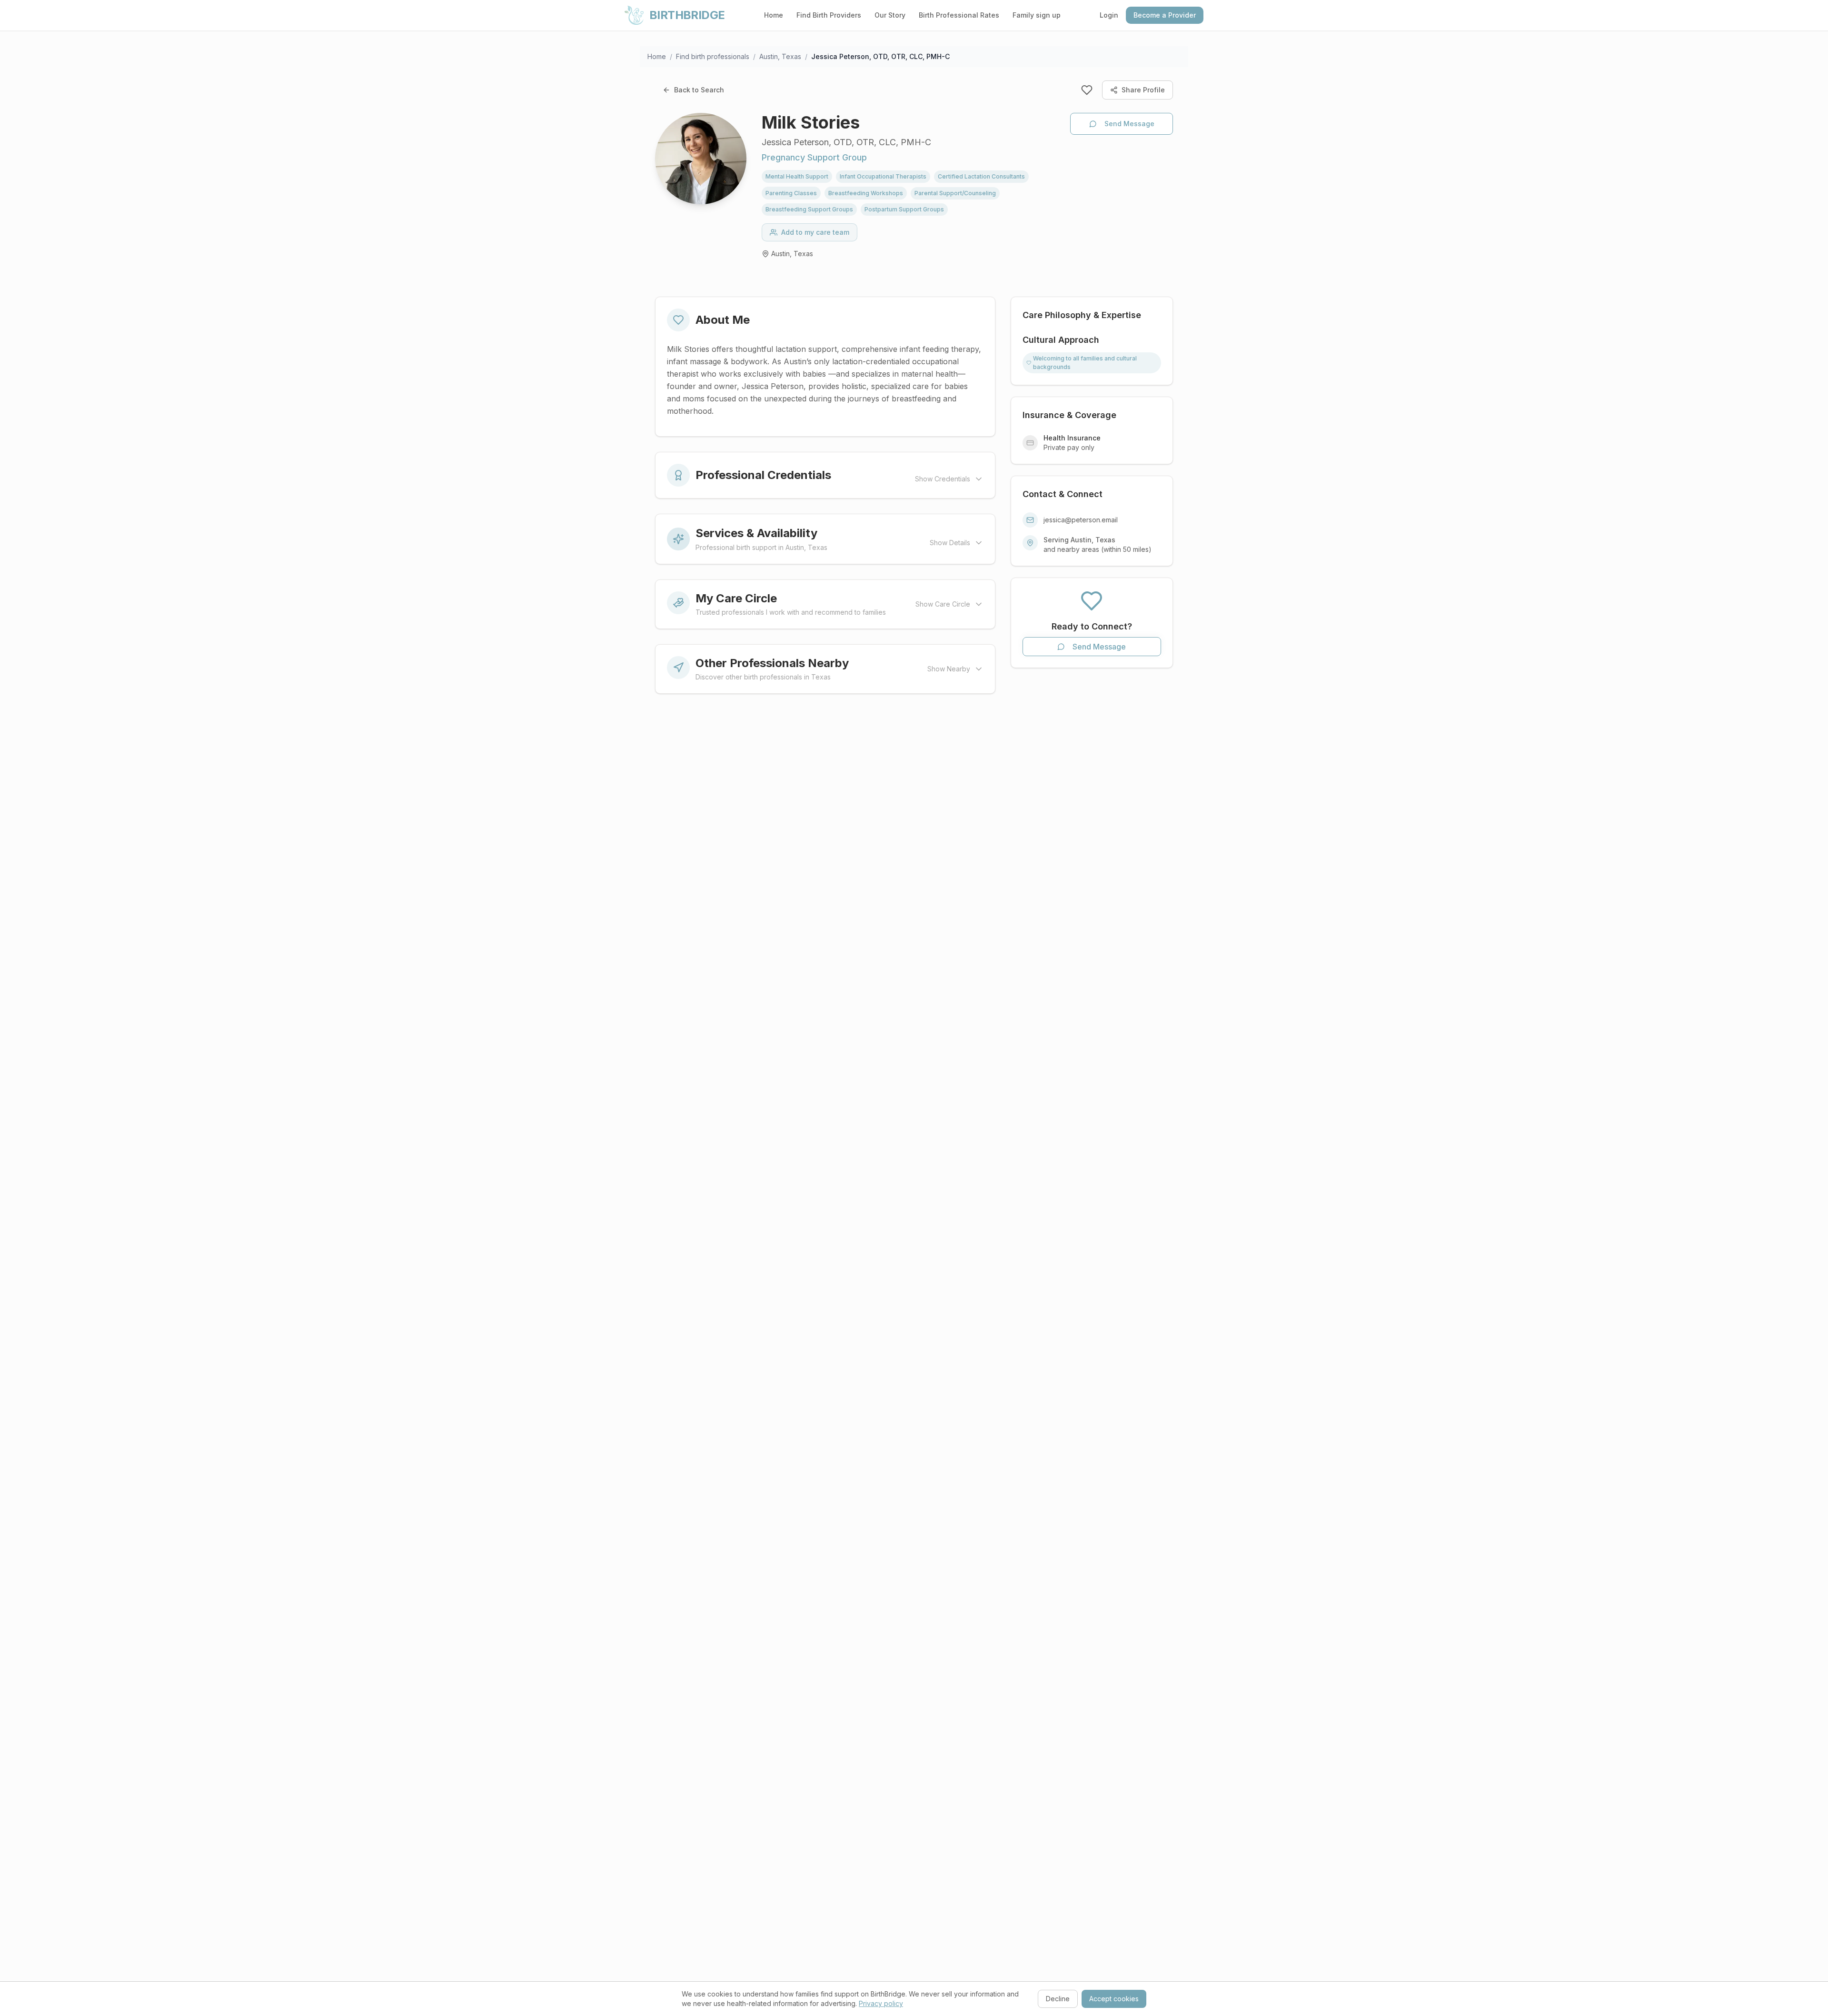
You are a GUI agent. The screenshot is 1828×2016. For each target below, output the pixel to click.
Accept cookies (1114, 1999)
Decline (1058, 1999)
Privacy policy (881, 2003)
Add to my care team (815, 232)
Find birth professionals (713, 56)
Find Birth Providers (829, 15)
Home (774, 15)
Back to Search (699, 90)
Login (1109, 15)
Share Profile (1143, 90)
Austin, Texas (780, 56)
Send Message (1129, 124)
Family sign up (1037, 15)
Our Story (890, 15)
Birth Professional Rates (959, 15)
